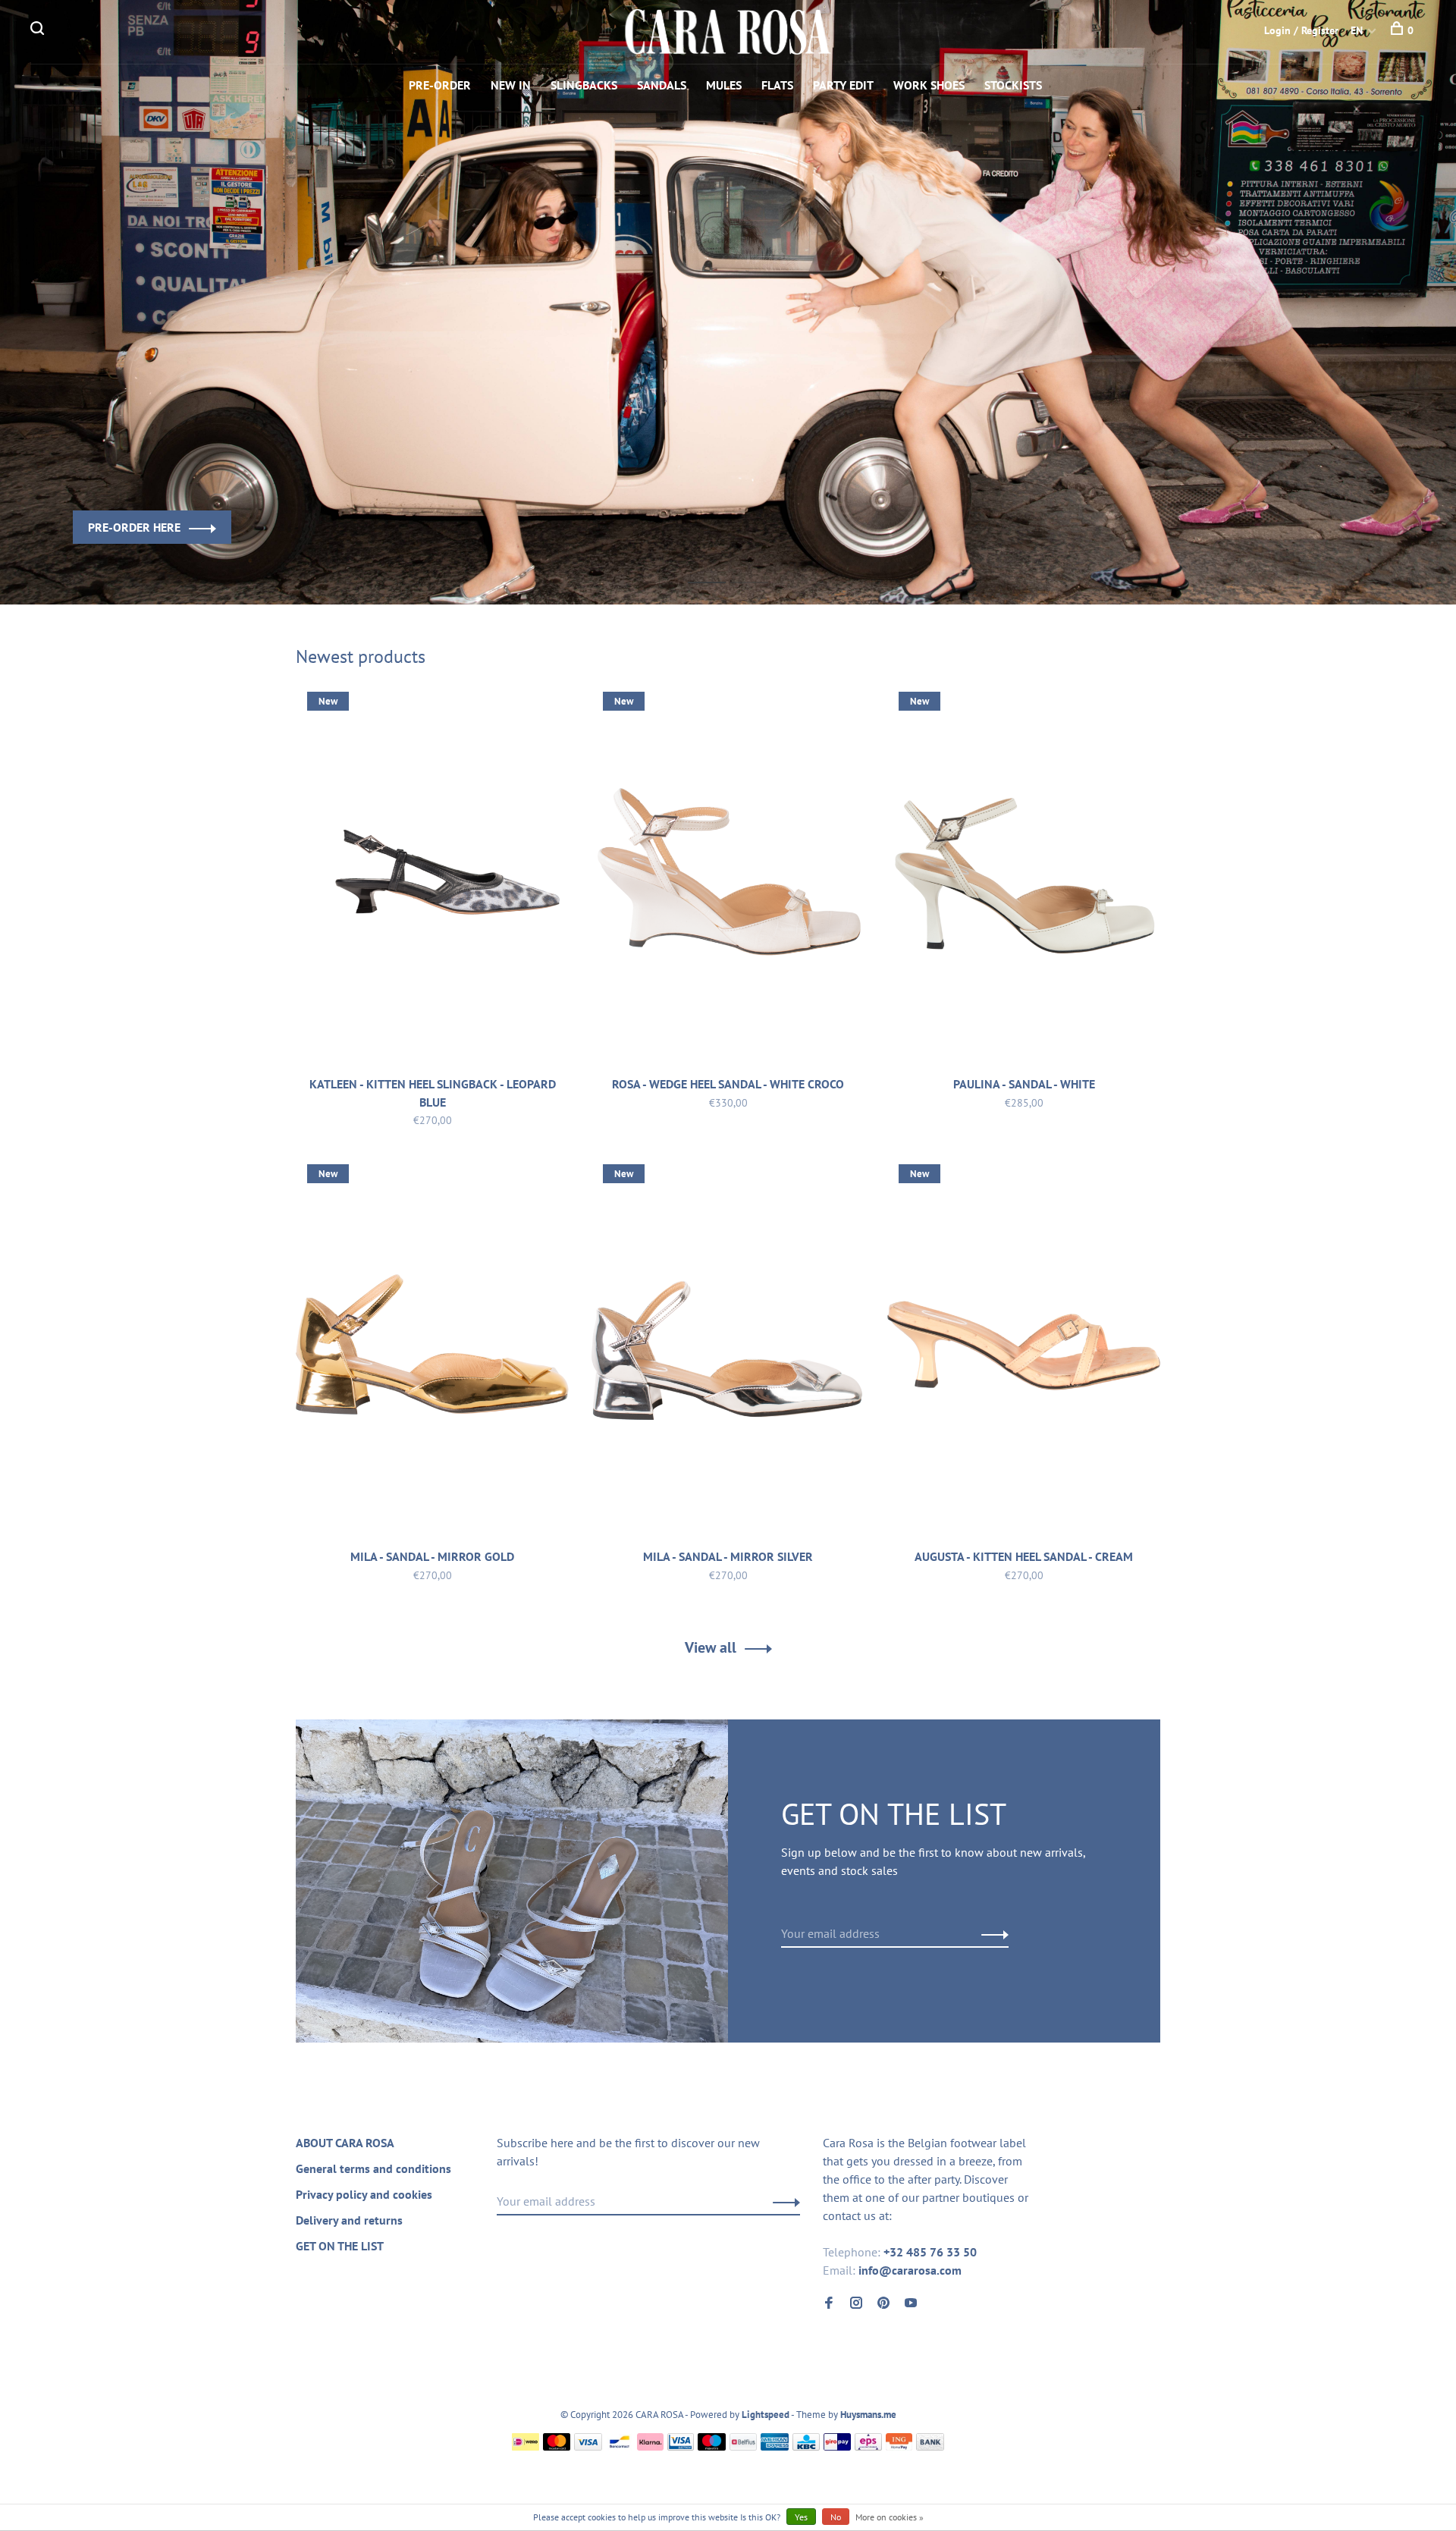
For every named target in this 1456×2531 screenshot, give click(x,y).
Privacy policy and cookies (364, 2194)
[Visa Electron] (681, 2446)
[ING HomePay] (899, 2446)
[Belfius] (743, 2446)
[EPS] (868, 2446)
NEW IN (511, 85)
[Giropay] (837, 2446)
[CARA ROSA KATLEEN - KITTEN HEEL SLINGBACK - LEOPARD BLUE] (432, 875)
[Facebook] (829, 2303)
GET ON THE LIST (340, 2246)
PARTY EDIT (843, 85)
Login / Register (1301, 30)
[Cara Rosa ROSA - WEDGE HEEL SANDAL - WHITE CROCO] (728, 875)
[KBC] (806, 2446)
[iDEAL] (526, 2446)
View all (711, 1647)
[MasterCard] (557, 2446)
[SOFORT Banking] (650, 2446)
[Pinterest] (883, 2303)
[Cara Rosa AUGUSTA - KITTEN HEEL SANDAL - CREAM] (1024, 1348)
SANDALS (662, 85)
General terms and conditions (373, 2168)
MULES (724, 85)
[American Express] (775, 2446)
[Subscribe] (991, 1933)
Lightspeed (766, 2415)
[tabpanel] (728, 302)
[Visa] (588, 2446)
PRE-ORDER (440, 85)
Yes (801, 2517)
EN (1357, 30)
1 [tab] (719, 566)
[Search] (39, 30)
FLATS (777, 85)
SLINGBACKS (584, 85)
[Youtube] (911, 2303)
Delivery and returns (349, 2220)
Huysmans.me (868, 2415)
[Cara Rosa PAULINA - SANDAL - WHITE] (1024, 875)
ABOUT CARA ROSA (345, 2143)
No (836, 2517)
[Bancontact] (620, 2446)
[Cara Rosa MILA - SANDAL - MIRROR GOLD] (432, 1348)
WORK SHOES (929, 85)
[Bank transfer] (930, 2446)
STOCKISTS (1013, 85)
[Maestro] (712, 2446)
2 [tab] (761, 566)
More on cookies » (890, 2517)
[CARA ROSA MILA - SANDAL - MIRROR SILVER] (728, 1348)
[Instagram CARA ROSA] (856, 2303)
